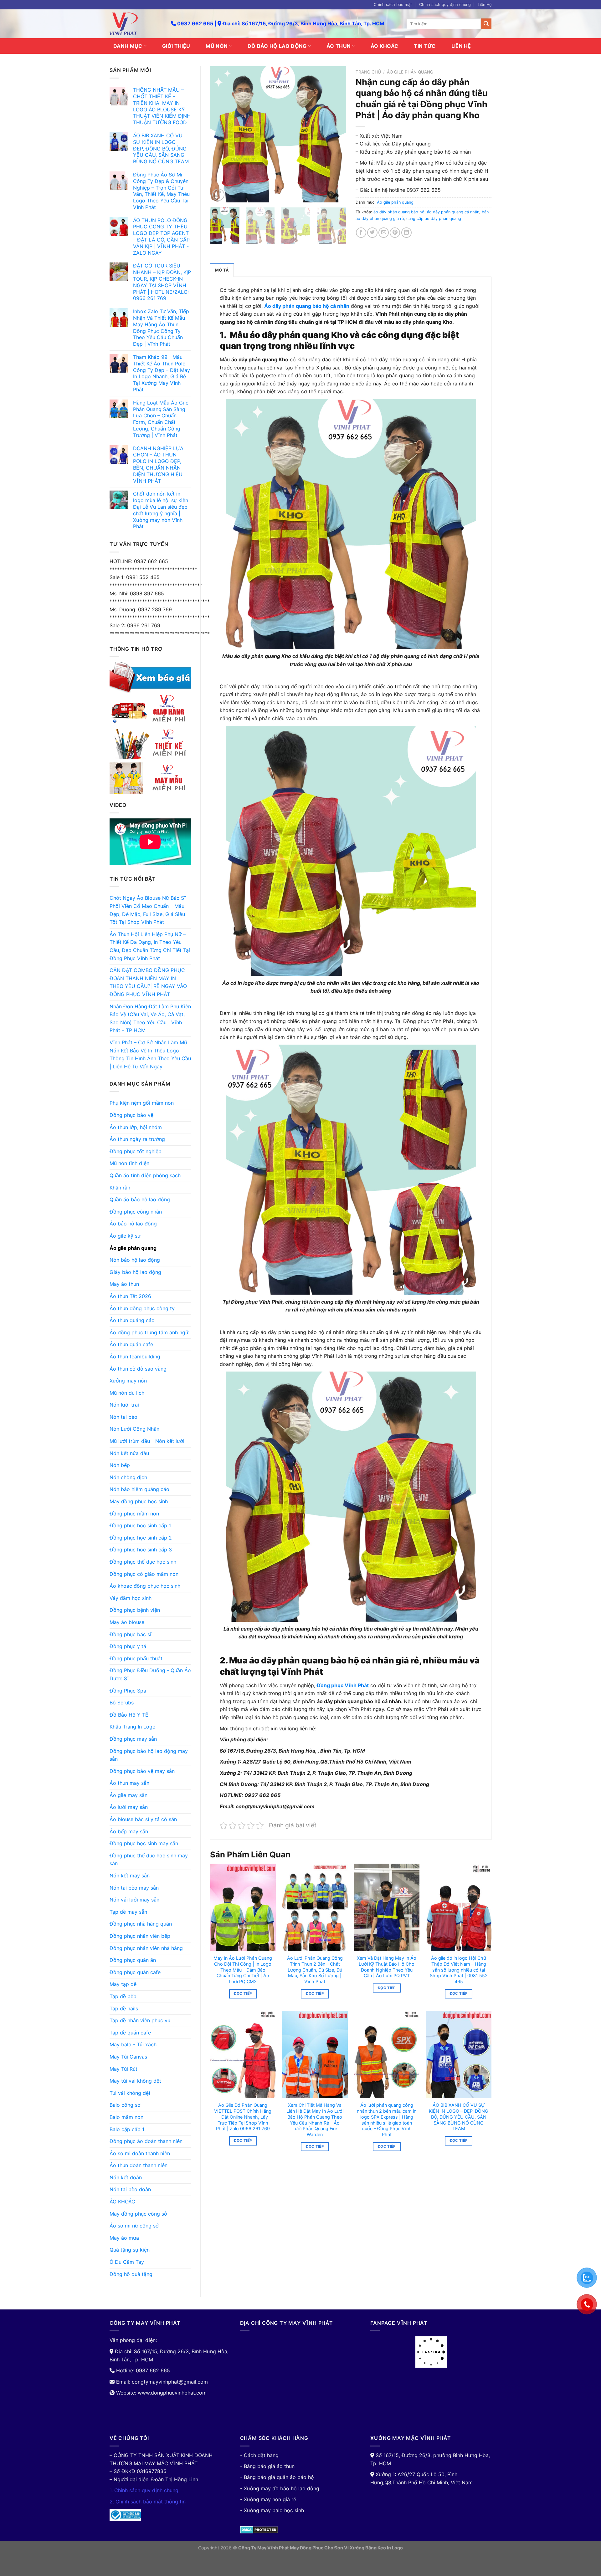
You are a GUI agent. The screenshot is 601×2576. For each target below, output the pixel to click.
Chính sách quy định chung (445, 5)
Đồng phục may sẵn (133, 1739)
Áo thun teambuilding (135, 1357)
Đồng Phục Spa (128, 1691)
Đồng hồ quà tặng (131, 2274)
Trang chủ (368, 72)
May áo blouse (127, 1622)
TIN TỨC (425, 46)
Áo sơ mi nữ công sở (134, 2226)
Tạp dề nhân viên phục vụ (140, 2020)
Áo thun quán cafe (131, 1344)
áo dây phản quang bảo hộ (399, 212)
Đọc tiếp (243, 1993)
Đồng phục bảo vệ (131, 1115)
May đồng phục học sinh (139, 1501)
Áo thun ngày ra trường (137, 1139)
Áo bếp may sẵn (129, 1831)
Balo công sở (125, 2105)
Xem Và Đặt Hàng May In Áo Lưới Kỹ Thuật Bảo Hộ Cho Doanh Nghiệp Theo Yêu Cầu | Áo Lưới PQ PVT (387, 1967)
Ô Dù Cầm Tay (127, 2262)
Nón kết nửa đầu (129, 1453)
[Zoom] (218, 195)
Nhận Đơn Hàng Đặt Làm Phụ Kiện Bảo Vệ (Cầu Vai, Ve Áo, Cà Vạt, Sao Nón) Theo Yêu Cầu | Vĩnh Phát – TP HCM (150, 1018)
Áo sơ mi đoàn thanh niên (140, 2153)
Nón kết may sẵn (130, 1876)
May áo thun (124, 1284)
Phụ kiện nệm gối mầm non (142, 1103)
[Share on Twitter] (372, 233)
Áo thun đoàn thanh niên (139, 2165)
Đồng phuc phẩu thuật (136, 1658)
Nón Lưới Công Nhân (134, 1429)
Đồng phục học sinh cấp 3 (141, 1550)
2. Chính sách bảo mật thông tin (148, 2502)
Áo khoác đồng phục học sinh (145, 1586)
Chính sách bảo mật (393, 5)
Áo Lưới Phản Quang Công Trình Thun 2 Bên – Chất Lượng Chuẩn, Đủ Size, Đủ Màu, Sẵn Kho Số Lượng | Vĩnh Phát (315, 1970)
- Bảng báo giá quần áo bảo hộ (277, 2477)
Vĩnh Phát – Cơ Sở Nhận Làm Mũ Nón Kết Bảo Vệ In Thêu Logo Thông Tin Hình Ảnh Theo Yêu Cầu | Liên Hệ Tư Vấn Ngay (150, 1054)
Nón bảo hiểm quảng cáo (139, 1489)
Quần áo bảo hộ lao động (140, 1199)
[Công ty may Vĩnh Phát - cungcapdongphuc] (136, 24)
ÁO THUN (339, 46)
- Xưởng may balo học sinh (272, 2510)
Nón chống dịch (128, 1477)
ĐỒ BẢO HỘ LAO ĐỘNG (277, 46)
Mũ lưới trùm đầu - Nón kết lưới (147, 1441)
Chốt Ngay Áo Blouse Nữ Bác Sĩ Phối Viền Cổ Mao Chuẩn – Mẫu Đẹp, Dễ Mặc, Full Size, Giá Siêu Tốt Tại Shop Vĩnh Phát (148, 910)
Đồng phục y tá (128, 1646)
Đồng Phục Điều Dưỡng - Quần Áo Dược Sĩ (150, 1674)
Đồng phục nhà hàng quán (141, 1924)
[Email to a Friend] (384, 233)
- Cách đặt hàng (259, 2455)
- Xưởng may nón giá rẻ (268, 2499)
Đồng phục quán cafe (135, 1972)
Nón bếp (120, 1465)
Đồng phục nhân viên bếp (140, 1936)
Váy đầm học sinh (131, 1598)
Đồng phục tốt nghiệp (136, 1151)
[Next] (336, 134)
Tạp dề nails (124, 2008)
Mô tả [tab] (222, 270)
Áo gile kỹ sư (125, 1236)
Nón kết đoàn (126, 2177)
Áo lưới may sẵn (129, 1807)
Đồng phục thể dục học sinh (143, 1562)
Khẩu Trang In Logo (133, 1727)
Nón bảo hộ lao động (135, 1260)
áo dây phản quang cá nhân (453, 212)
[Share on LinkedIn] (406, 233)
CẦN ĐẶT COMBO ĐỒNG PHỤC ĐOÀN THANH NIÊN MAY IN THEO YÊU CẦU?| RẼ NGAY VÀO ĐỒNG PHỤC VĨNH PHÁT (148, 982)
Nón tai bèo (123, 1417)
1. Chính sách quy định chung (144, 2490)
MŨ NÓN (217, 46)
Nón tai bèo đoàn (130, 2189)
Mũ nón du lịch (127, 1393)
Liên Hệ (485, 5)
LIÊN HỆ (461, 46)
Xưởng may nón (128, 1381)
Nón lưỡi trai (124, 1405)
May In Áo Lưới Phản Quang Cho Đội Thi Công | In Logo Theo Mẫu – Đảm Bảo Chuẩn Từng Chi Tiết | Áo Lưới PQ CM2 (243, 1970)
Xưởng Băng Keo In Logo (376, 2548)
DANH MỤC (128, 46)
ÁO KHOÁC (385, 46)
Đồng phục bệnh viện (135, 1610)
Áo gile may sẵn (128, 1795)
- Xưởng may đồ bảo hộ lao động (280, 2488)
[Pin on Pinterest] (395, 233)
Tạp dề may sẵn (128, 1912)
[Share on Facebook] (361, 233)
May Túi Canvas (128, 2057)
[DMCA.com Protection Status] (259, 2529)
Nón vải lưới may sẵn (134, 1900)
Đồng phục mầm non (134, 1514)
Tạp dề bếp (123, 1996)
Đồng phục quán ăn (133, 1960)
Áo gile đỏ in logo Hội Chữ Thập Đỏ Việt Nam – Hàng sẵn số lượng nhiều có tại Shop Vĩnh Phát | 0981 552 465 (459, 1970)
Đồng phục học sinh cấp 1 (140, 1525)
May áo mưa (124, 2238)
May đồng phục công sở (138, 2214)
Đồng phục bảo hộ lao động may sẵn (149, 1755)
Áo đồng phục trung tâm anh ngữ (149, 1332)
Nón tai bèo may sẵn (134, 1888)
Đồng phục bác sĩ (130, 1634)
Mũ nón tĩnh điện (129, 1163)
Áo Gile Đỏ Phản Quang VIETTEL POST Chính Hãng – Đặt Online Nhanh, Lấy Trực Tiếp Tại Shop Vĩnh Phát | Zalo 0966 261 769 (243, 2117)
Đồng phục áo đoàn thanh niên (146, 2141)
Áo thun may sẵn (129, 1783)
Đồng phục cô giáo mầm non (144, 1574)
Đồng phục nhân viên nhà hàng (146, 1948)
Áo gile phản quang (133, 1248)
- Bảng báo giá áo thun (267, 2466)
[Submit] (486, 24)
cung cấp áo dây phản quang (434, 219)
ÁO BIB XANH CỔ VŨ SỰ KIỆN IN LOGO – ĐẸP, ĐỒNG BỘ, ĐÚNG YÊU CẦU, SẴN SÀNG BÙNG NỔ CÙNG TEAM (459, 2117)
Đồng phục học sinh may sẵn (144, 1843)
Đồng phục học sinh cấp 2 (141, 1538)
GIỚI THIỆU (176, 46)
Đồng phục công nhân (136, 1212)
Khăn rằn (120, 1188)
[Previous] (221, 134)
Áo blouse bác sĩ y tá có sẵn (143, 1819)
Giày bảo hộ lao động (135, 1272)
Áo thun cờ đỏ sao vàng (138, 1369)
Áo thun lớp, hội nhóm (136, 1127)
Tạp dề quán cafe (130, 2033)
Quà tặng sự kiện (130, 2250)
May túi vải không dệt (135, 2081)
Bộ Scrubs (122, 1703)
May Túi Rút (123, 2069)
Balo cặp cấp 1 (127, 2129)
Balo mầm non (126, 2117)
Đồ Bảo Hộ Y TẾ (129, 1715)
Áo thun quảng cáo (132, 1320)
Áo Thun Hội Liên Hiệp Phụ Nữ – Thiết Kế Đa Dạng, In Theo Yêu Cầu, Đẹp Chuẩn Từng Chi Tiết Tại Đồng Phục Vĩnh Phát (150, 946)
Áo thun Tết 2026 (130, 1296)
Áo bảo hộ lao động (133, 1224)
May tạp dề (123, 1984)
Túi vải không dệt (130, 2093)
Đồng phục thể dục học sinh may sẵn (149, 1860)
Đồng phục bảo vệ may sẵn (142, 1771)
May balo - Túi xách (133, 2044)
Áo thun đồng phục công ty (142, 1308)
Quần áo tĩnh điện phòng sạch (145, 1175)
